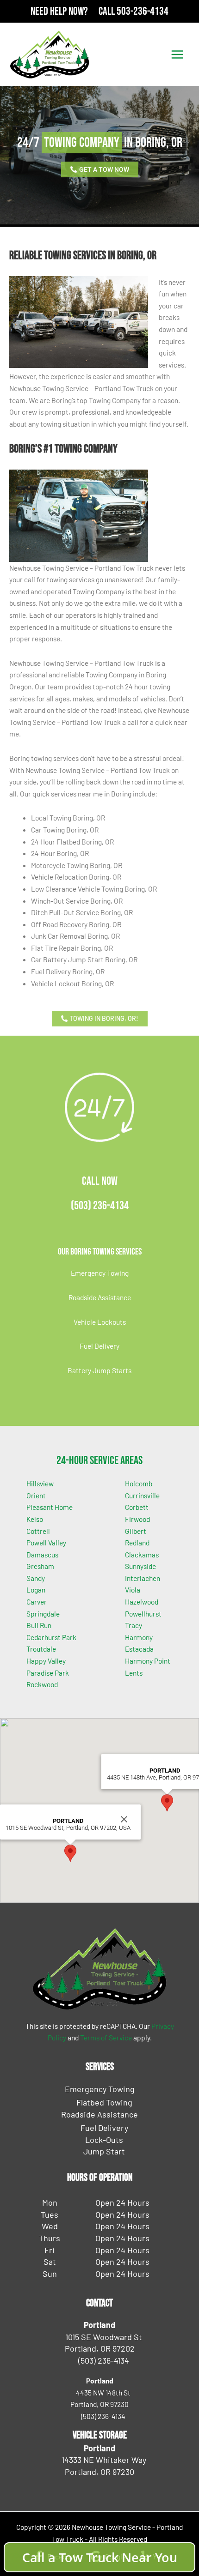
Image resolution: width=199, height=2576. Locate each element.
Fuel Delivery (99, 1346)
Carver (37, 1602)
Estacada (139, 1649)
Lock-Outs (104, 2140)
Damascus (42, 1554)
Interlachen (143, 1578)
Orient (36, 1495)
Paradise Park (48, 1673)
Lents (134, 1673)
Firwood (137, 1519)
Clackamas (142, 1554)
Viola (133, 1590)
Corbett (137, 1507)
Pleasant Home (50, 1507)
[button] (70, 1853)
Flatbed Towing (104, 2102)
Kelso (35, 1519)
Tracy (134, 1625)
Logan (36, 1590)
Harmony (139, 1637)
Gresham (40, 1566)
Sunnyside (140, 1566)
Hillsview (40, 1483)
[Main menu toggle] (177, 54)
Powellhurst (143, 1614)
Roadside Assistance (100, 1297)
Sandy (36, 1578)
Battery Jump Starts (99, 1370)
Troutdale (41, 1649)
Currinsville (142, 1495)
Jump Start (104, 2151)
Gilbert (136, 1531)
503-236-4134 (143, 11)
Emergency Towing (100, 1273)
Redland (137, 1542)
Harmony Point (148, 1661)
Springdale (43, 1614)
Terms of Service (106, 2037)
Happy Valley (46, 1661)
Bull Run (39, 1625)
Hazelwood (142, 1602)
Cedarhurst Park (51, 1637)
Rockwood (42, 1684)
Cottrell (38, 1531)
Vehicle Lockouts (100, 1322)
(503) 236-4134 (100, 1206)
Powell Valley (46, 1542)
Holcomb (139, 1483)
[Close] (124, 1819)
